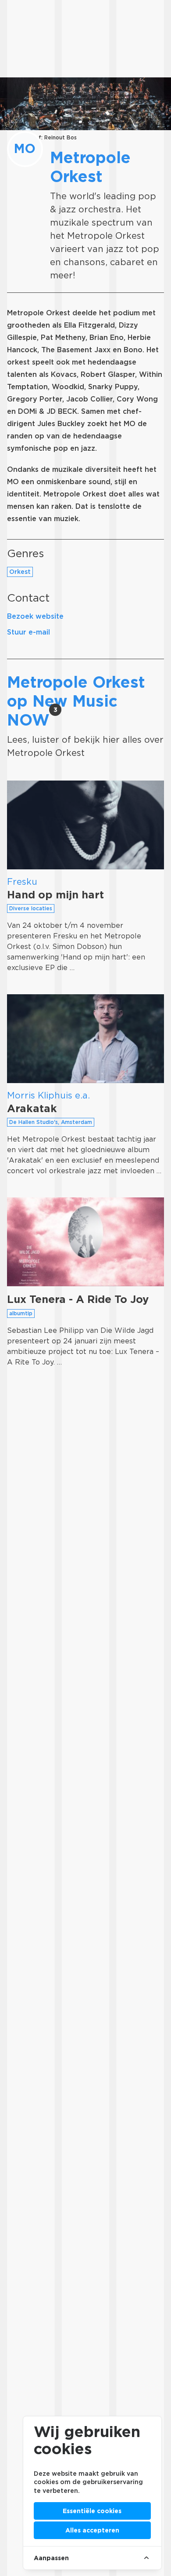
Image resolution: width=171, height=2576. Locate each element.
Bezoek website (35, 616)
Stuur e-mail (28, 632)
